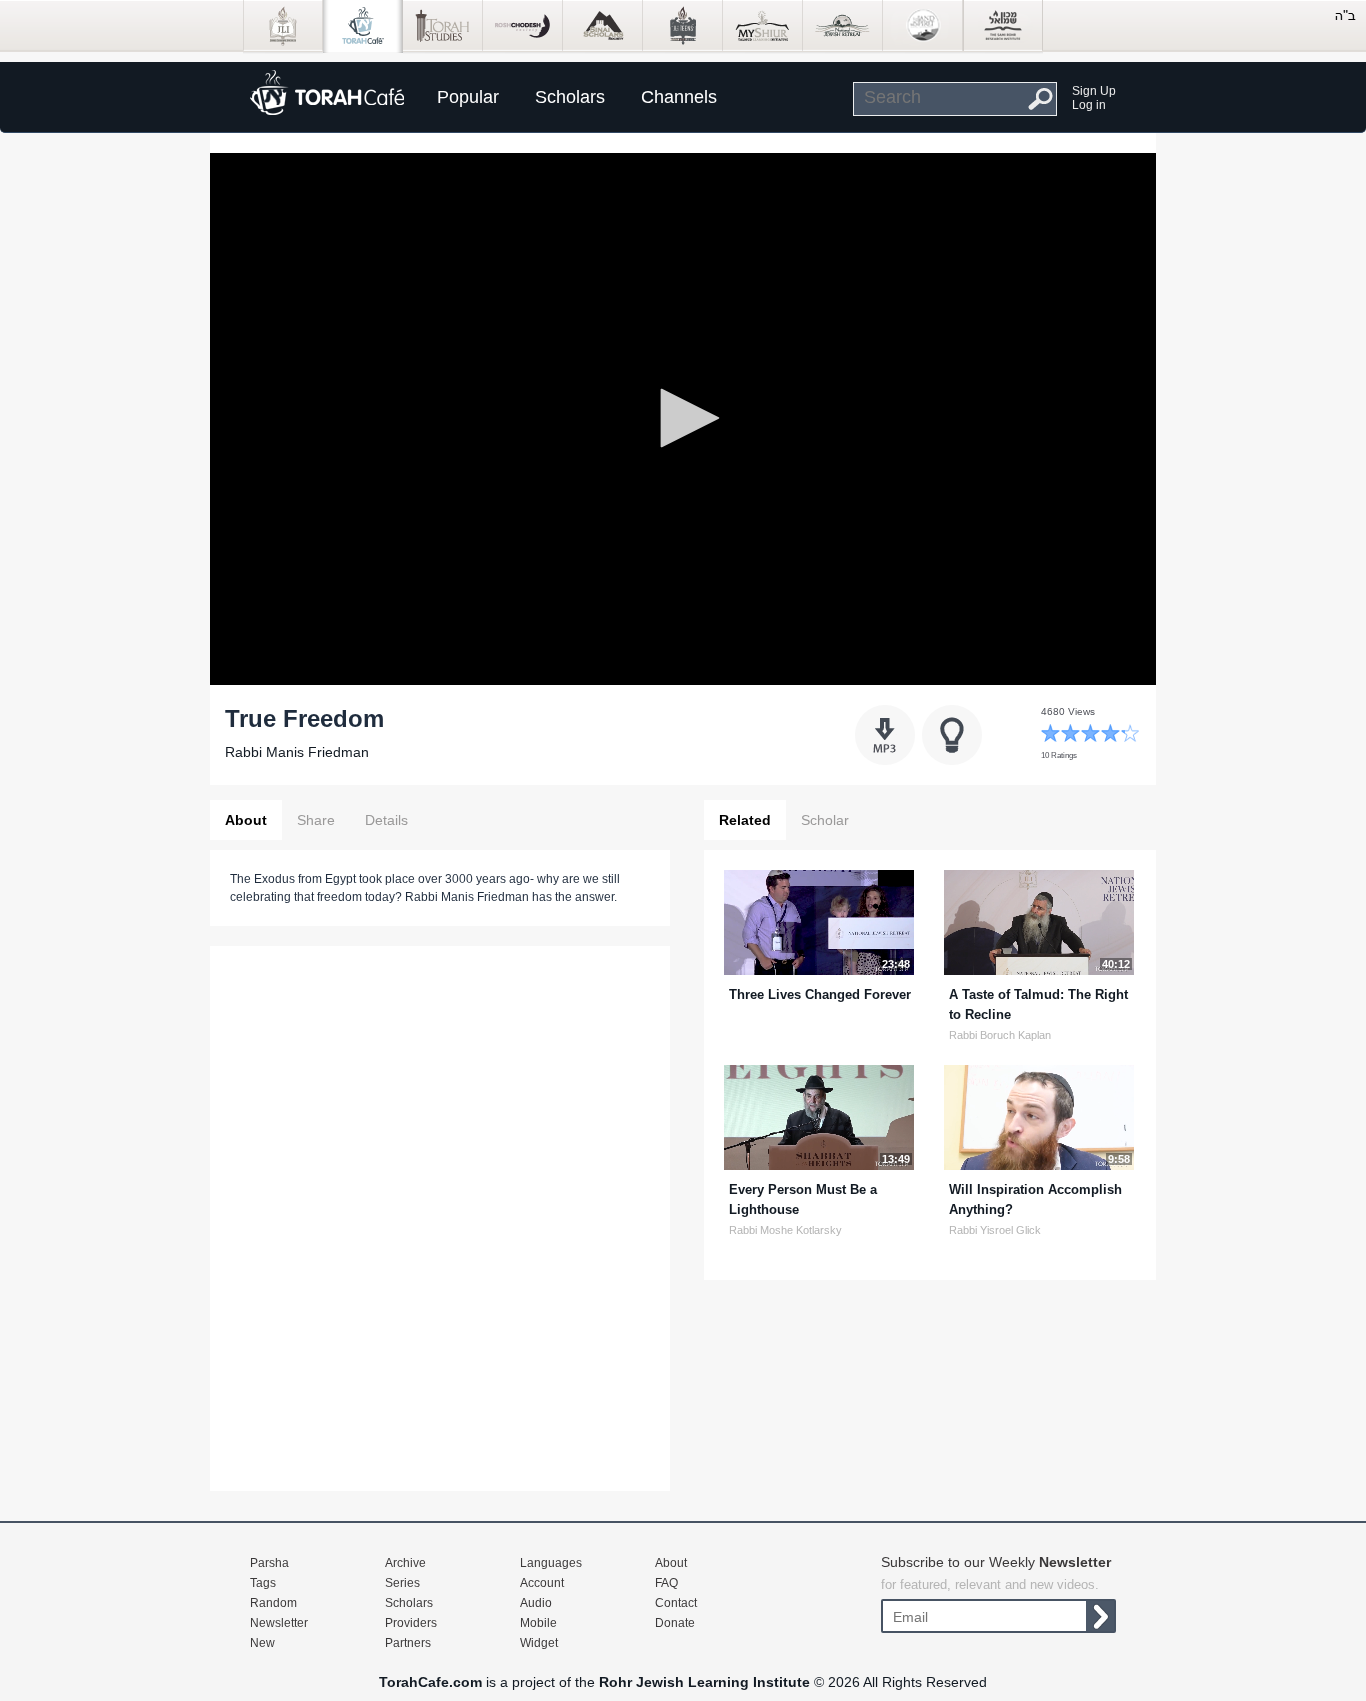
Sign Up (1094, 91)
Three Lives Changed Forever (820, 994)
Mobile (538, 1623)
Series (402, 1583)
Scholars (570, 97)
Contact (676, 1603)
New (262, 1643)
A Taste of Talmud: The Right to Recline (1038, 1004)
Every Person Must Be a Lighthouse (803, 1199)
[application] (683, 419)
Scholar (825, 820)
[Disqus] (440, 1216)
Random (273, 1603)
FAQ (666, 1583)
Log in (1089, 105)
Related (745, 820)
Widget (539, 1643)
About (246, 820)
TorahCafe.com (430, 1682)
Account (542, 1583)
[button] (683, 418)
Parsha (269, 1563)
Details (386, 820)
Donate (675, 1623)
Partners (408, 1643)
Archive (405, 1563)
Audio (536, 1603)
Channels (679, 97)
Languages (551, 1563)
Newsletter (279, 1623)
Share (316, 820)
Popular (468, 97)
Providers (411, 1623)
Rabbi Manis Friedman (297, 752)
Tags (263, 1583)
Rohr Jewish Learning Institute (704, 1682)
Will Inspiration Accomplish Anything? (1035, 1199)
